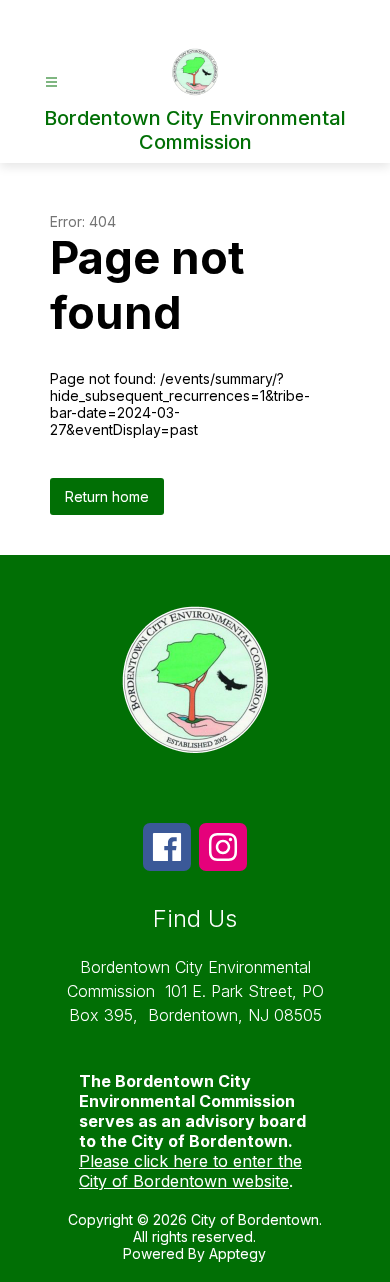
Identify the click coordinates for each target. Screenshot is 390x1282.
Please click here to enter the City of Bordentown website (190, 1171)
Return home (107, 496)
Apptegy (237, 1253)
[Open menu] (51, 82)
